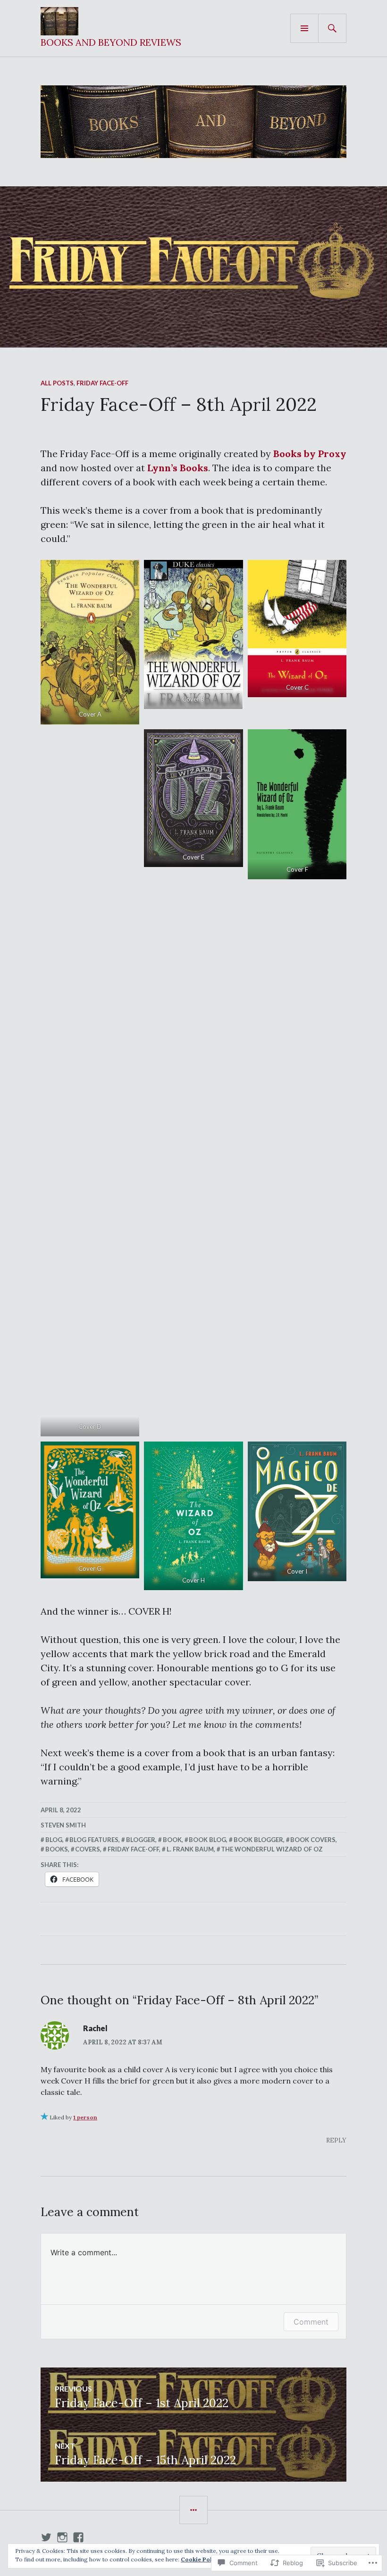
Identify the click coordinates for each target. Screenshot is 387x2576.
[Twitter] (46, 2537)
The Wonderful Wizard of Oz (272, 1849)
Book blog (207, 1840)
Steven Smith (63, 1825)
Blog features (94, 1840)
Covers (88, 1849)
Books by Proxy (310, 454)
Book (172, 1840)
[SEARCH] (332, 28)
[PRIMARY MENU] (304, 28)
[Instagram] (62, 2537)
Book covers (313, 1840)
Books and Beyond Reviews (111, 42)
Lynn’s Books (178, 468)
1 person (85, 2117)
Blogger (141, 1840)
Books (57, 1849)
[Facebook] (78, 2537)
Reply (336, 2140)
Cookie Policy (201, 2559)
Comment (311, 2322)
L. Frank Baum (190, 1849)
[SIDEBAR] (193, 2510)
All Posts (57, 383)
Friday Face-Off (102, 383)
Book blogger (258, 1840)
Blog (54, 1840)
